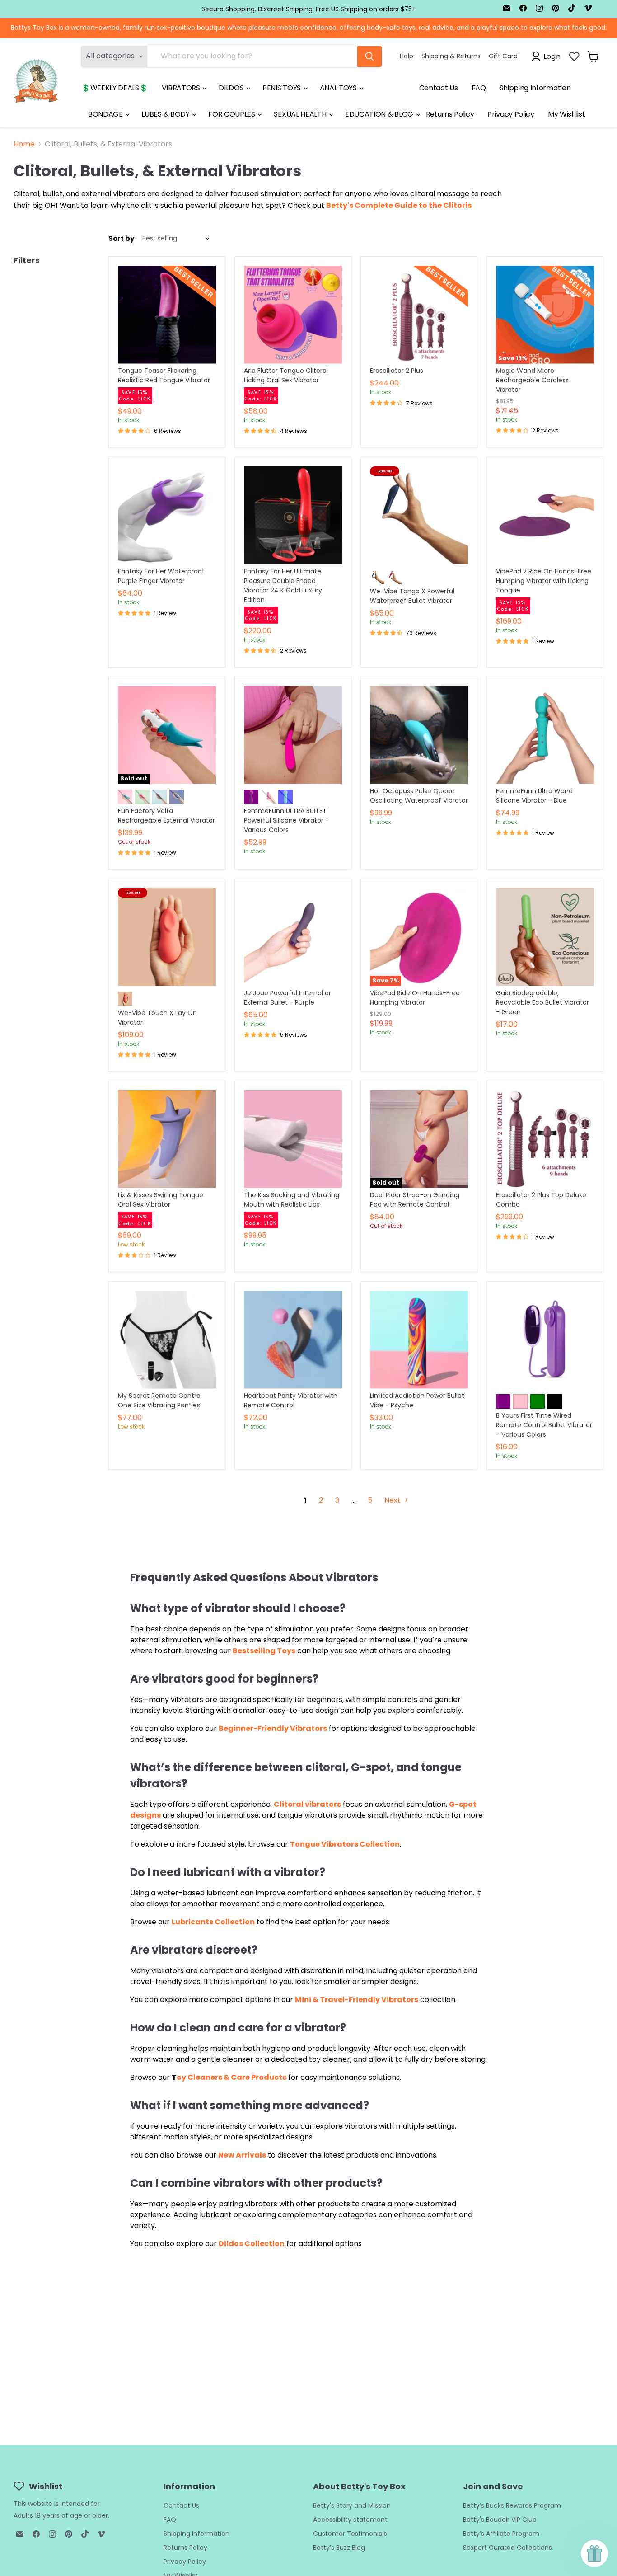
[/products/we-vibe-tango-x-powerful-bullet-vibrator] (419, 515)
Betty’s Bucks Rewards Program (512, 2505)
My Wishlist (566, 114)
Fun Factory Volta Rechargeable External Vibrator (166, 816)
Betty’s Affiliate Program (501, 2534)
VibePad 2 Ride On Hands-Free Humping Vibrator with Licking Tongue (544, 581)
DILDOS (232, 88)
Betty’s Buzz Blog (339, 2548)
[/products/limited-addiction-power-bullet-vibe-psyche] (419, 1340)
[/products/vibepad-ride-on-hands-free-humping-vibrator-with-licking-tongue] (545, 515)
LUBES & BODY (166, 114)
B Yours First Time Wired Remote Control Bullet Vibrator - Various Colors (544, 1425)
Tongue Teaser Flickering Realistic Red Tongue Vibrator (164, 375)
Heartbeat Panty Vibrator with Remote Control (291, 1400)
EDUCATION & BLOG (380, 114)
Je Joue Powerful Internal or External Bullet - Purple (287, 998)
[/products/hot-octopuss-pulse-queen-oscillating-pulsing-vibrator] (419, 735)
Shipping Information (535, 88)
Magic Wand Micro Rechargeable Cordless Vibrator (532, 380)
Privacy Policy (511, 114)
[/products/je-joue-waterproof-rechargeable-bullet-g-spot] (293, 937)
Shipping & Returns (451, 56)
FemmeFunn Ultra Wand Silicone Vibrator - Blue (534, 796)
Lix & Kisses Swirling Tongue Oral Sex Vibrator (161, 1200)
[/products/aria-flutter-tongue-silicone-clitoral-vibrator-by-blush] (293, 315)
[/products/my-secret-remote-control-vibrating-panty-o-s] (167, 1340)
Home (24, 144)
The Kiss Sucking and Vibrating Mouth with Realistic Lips (292, 1200)
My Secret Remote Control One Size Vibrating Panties (160, 1400)
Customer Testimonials (350, 2534)
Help (407, 56)
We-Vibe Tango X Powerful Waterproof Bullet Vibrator (412, 596)
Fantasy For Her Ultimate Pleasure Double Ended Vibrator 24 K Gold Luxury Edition (283, 585)
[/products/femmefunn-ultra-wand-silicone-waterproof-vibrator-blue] (545, 735)
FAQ (479, 88)
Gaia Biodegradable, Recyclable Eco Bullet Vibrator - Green (542, 1002)
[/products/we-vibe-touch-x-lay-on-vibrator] (167, 937)
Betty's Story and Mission (352, 2505)
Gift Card (503, 56)
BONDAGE (106, 114)
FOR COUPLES (232, 114)
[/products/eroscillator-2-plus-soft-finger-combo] (419, 315)
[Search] (369, 56)
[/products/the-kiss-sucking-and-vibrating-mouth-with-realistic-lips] (293, 1139)
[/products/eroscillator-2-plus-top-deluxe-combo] (545, 1139)
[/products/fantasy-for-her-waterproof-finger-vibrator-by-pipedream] (167, 515)
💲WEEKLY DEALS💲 (115, 88)
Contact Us (439, 88)
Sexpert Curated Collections (507, 2548)
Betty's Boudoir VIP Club (500, 2520)
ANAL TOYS (339, 88)
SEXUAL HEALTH (301, 114)
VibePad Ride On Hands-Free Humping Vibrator (415, 998)
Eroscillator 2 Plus (397, 371)
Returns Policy (450, 114)
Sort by (121, 238)
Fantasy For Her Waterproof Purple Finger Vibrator (161, 576)
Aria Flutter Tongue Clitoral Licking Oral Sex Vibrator (286, 375)
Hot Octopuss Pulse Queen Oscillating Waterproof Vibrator (419, 796)
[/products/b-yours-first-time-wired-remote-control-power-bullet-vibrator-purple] (545, 1340)
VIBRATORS (182, 88)
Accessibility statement (350, 2520)
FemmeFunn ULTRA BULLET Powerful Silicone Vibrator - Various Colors (286, 820)
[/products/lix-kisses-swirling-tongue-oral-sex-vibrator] (167, 1139)
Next (393, 1500)
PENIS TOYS (282, 88)
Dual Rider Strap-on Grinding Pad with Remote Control (415, 1200)
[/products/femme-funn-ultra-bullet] (293, 735)
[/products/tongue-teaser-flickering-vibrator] (167, 315)
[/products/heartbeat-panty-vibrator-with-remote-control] (293, 1340)
